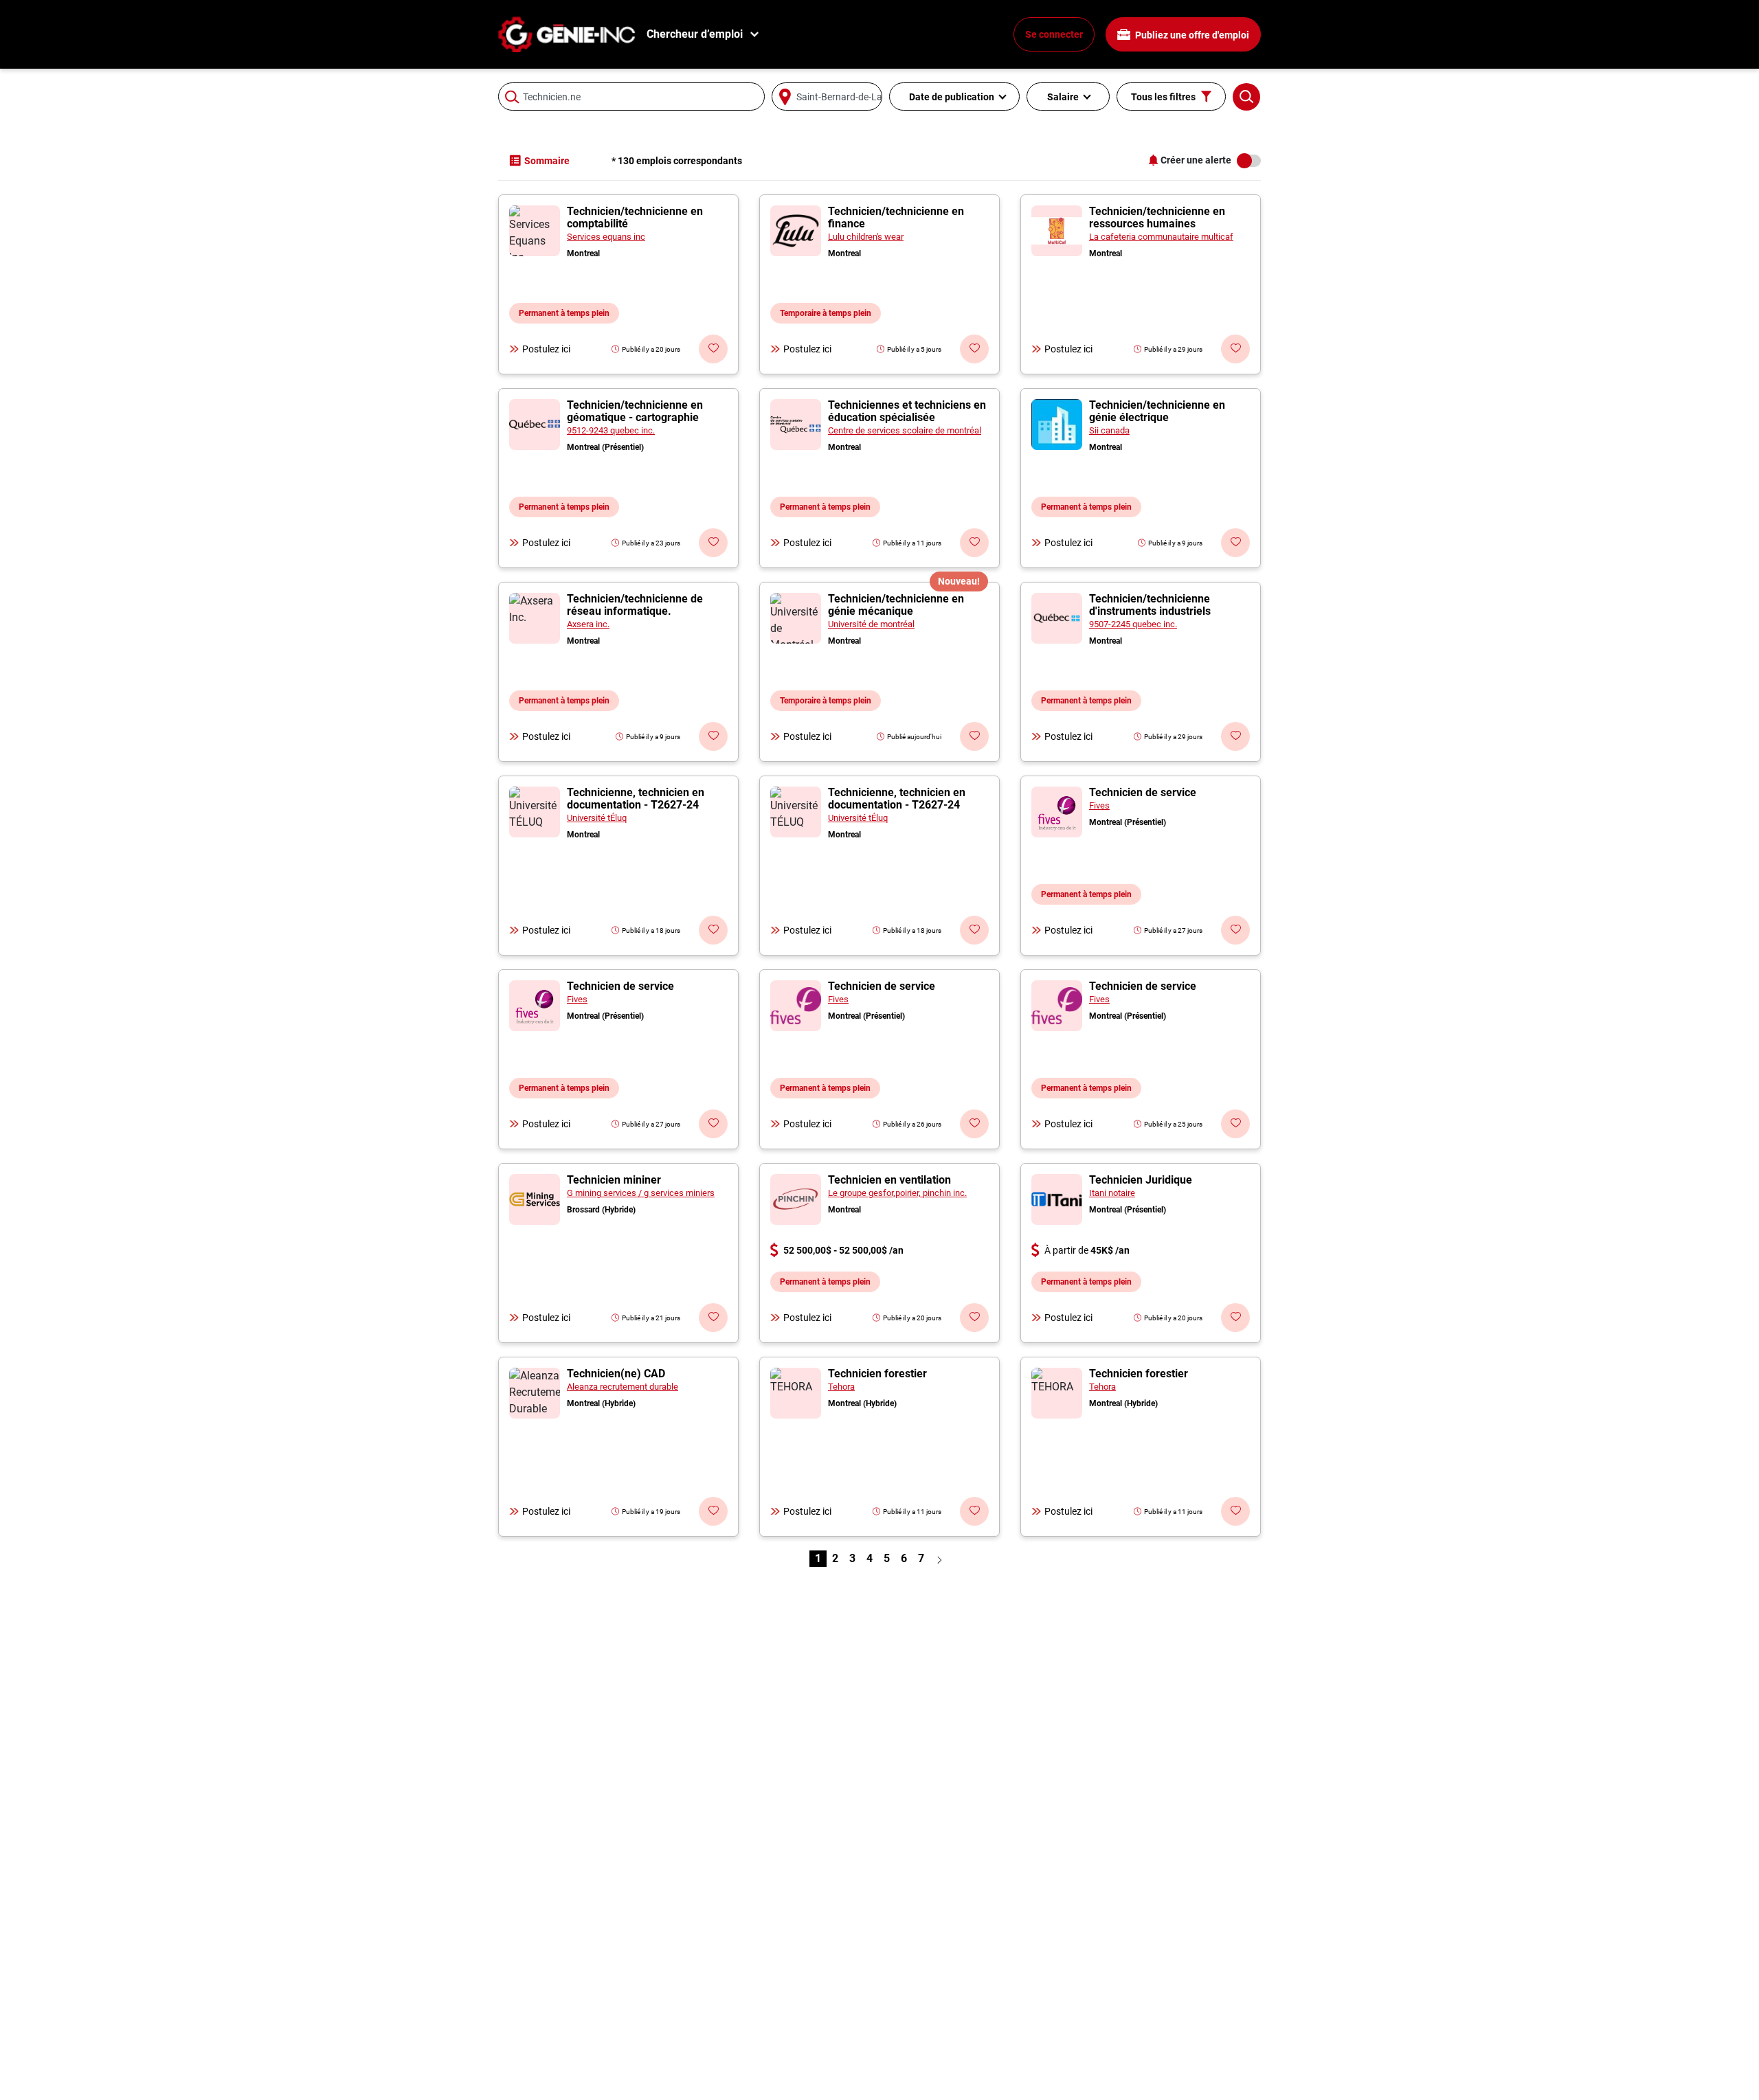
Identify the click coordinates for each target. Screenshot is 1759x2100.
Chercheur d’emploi (695, 34)
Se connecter (1054, 34)
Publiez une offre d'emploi (1191, 35)
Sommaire (547, 161)
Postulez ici (546, 349)
